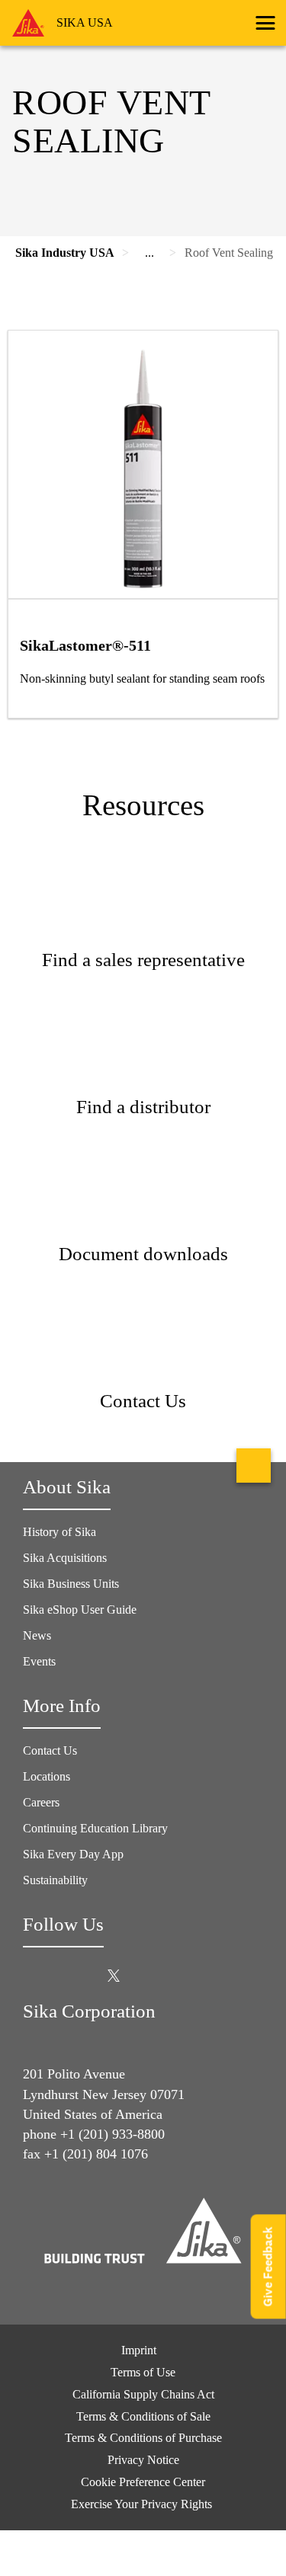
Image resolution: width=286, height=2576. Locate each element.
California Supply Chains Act (143, 2394)
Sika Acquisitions (65, 1558)
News (37, 1635)
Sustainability (55, 1880)
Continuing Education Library (95, 1828)
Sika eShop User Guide (80, 1610)
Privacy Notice (143, 2460)
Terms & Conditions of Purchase (143, 2438)
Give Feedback (268, 2266)
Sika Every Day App (73, 1854)
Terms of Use (143, 2372)
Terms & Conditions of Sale (143, 2416)
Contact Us (50, 1750)
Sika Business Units (71, 1584)
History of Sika (59, 1532)
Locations (47, 1776)
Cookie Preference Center (143, 2482)
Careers (41, 1802)
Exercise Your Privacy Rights (143, 2504)
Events (39, 1661)
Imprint (139, 2350)
